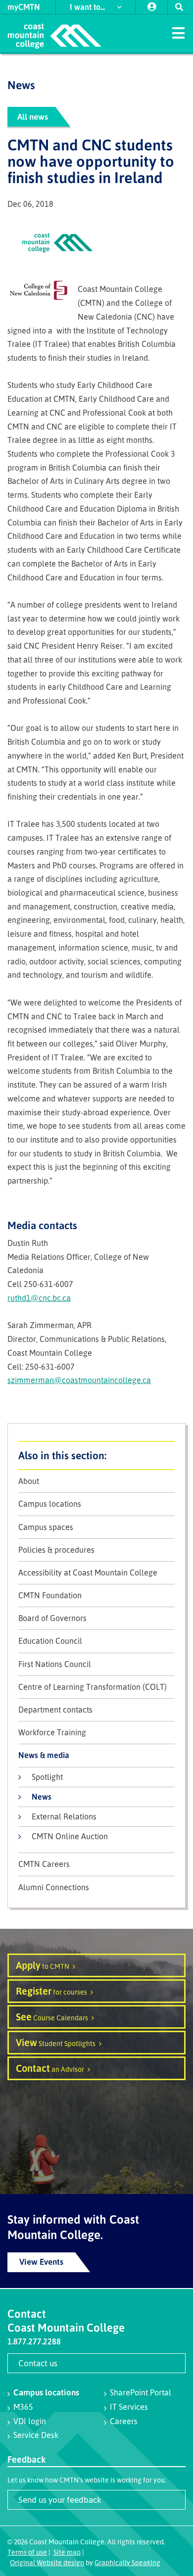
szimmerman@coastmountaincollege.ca (79, 1380)
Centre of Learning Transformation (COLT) (93, 1687)
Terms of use (27, 2552)
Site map (67, 2552)
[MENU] (178, 32)
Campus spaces (46, 1527)
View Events (41, 2262)
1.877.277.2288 (34, 2341)
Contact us (38, 2363)
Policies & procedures (56, 1550)
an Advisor (50, 2068)
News (42, 1797)
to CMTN (43, 1965)
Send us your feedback (60, 2500)
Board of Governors (52, 1618)
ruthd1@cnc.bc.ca (39, 1298)
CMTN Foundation (50, 1596)
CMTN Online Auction (70, 1836)
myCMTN (24, 7)
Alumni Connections (54, 1887)
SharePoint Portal (141, 2392)
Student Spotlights (56, 2042)
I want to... (88, 7)
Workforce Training (52, 1733)
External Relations (64, 1816)
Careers (124, 2421)
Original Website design (47, 2562)
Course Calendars (52, 2017)
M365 (23, 2407)
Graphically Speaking (127, 2562)
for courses (51, 1991)
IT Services (129, 2407)
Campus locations (50, 1504)
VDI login (30, 2421)
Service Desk (36, 2435)
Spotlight (47, 1777)
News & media (44, 1755)
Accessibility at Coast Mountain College (88, 1573)
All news (33, 117)
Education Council (50, 1641)
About (29, 1481)
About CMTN (96, 1455)
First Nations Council (55, 1664)
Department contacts (55, 1710)
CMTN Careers (44, 1864)
